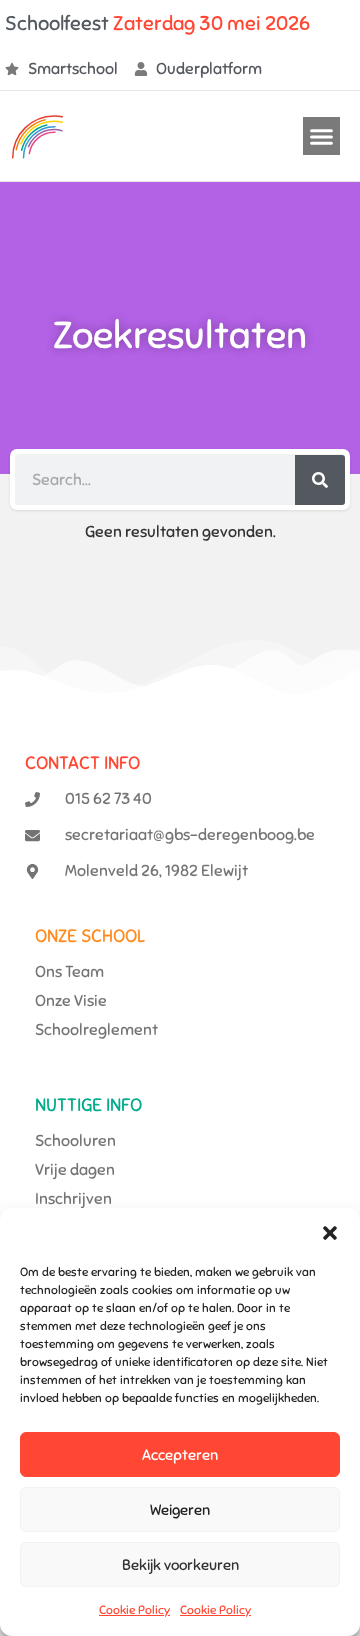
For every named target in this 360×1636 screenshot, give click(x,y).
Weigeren (180, 1510)
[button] (330, 1233)
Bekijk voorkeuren (180, 1565)
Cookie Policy (134, 1610)
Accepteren (180, 1455)
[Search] (320, 480)
